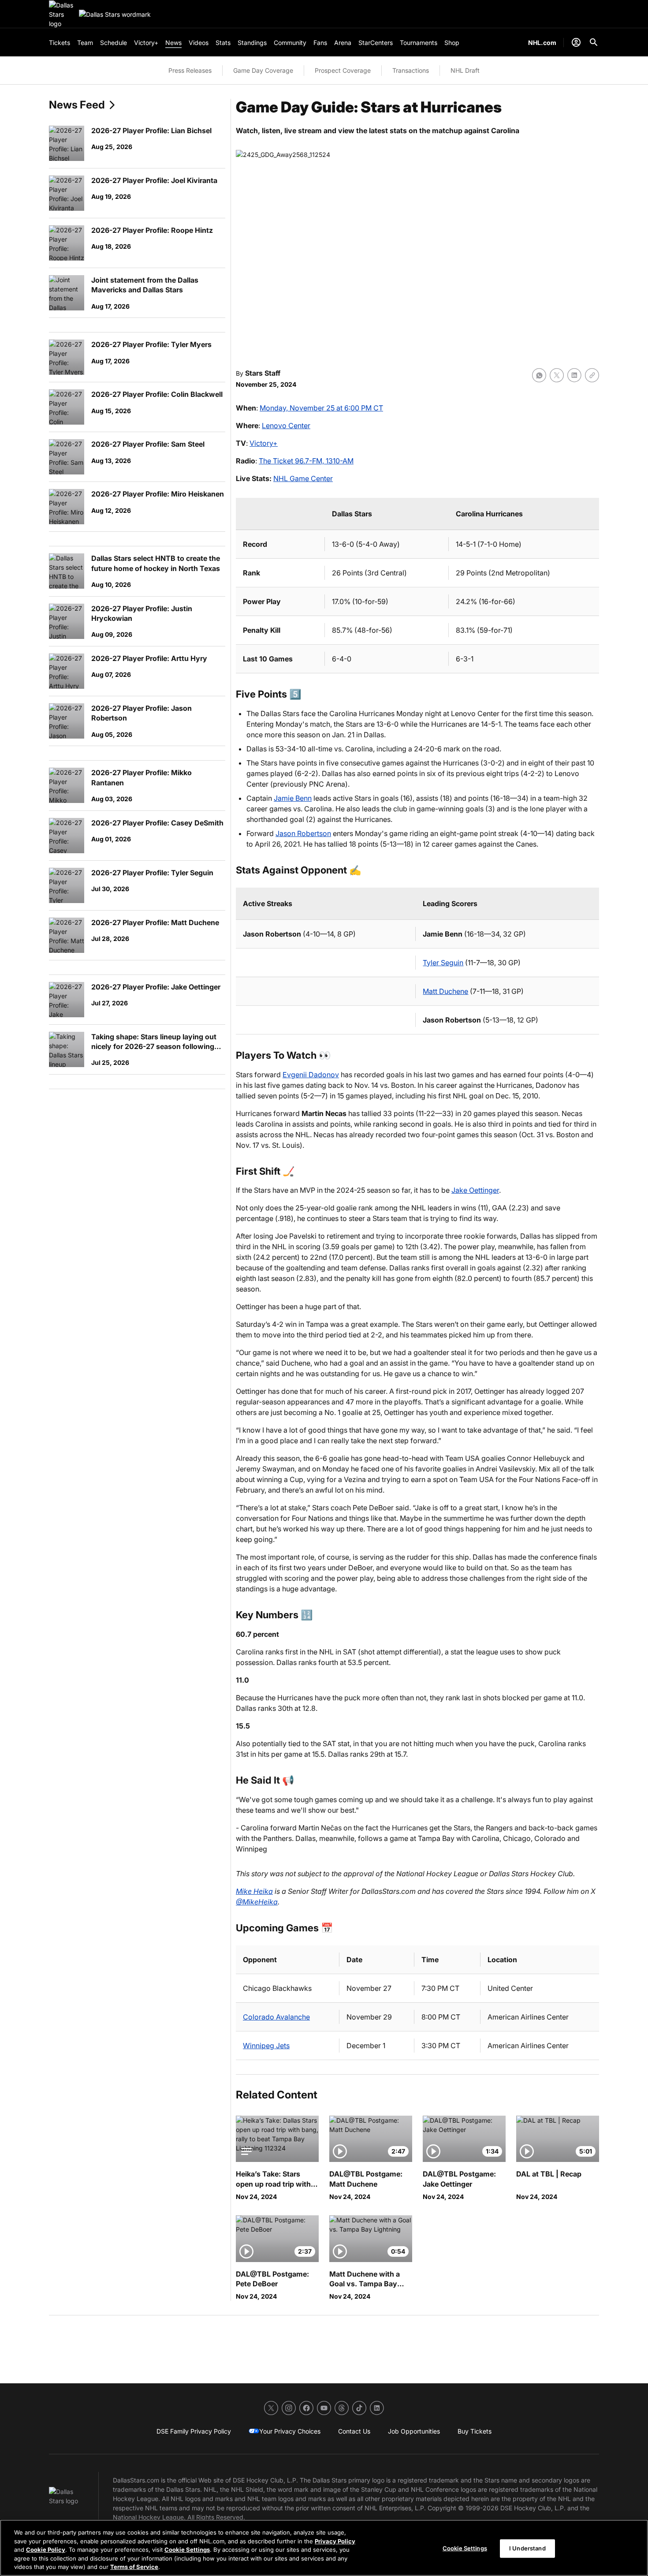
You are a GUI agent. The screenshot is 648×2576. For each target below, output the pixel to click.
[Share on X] (557, 375)
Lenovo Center (286, 426)
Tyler (443, 963)
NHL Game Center (303, 478)
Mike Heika (254, 1891)
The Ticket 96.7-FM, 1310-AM (306, 461)
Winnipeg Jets (266, 2046)
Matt (445, 991)
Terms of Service (134, 2567)
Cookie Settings (187, 2550)
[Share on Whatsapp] (539, 375)
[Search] (594, 42)
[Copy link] (592, 375)
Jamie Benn (293, 798)
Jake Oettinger (475, 1190)
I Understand (527, 2548)
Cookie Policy (46, 2550)
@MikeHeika (257, 1902)
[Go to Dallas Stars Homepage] (62, 14)
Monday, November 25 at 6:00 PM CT (321, 408)
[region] (324, 2548)
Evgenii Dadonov (311, 1075)
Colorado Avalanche (276, 2017)
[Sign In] (576, 42)
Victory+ (264, 443)
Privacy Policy (335, 2541)
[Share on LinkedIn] (574, 375)
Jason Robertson (303, 833)
